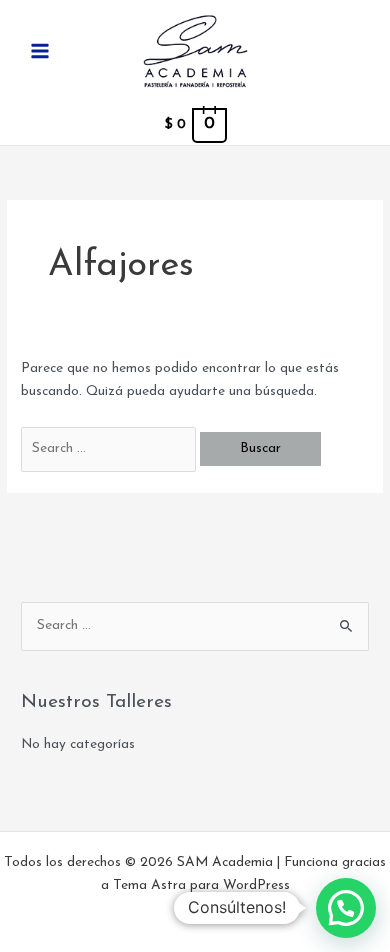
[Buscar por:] (110, 448)
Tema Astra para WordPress (201, 885)
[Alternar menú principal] (39, 50)
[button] (346, 908)
